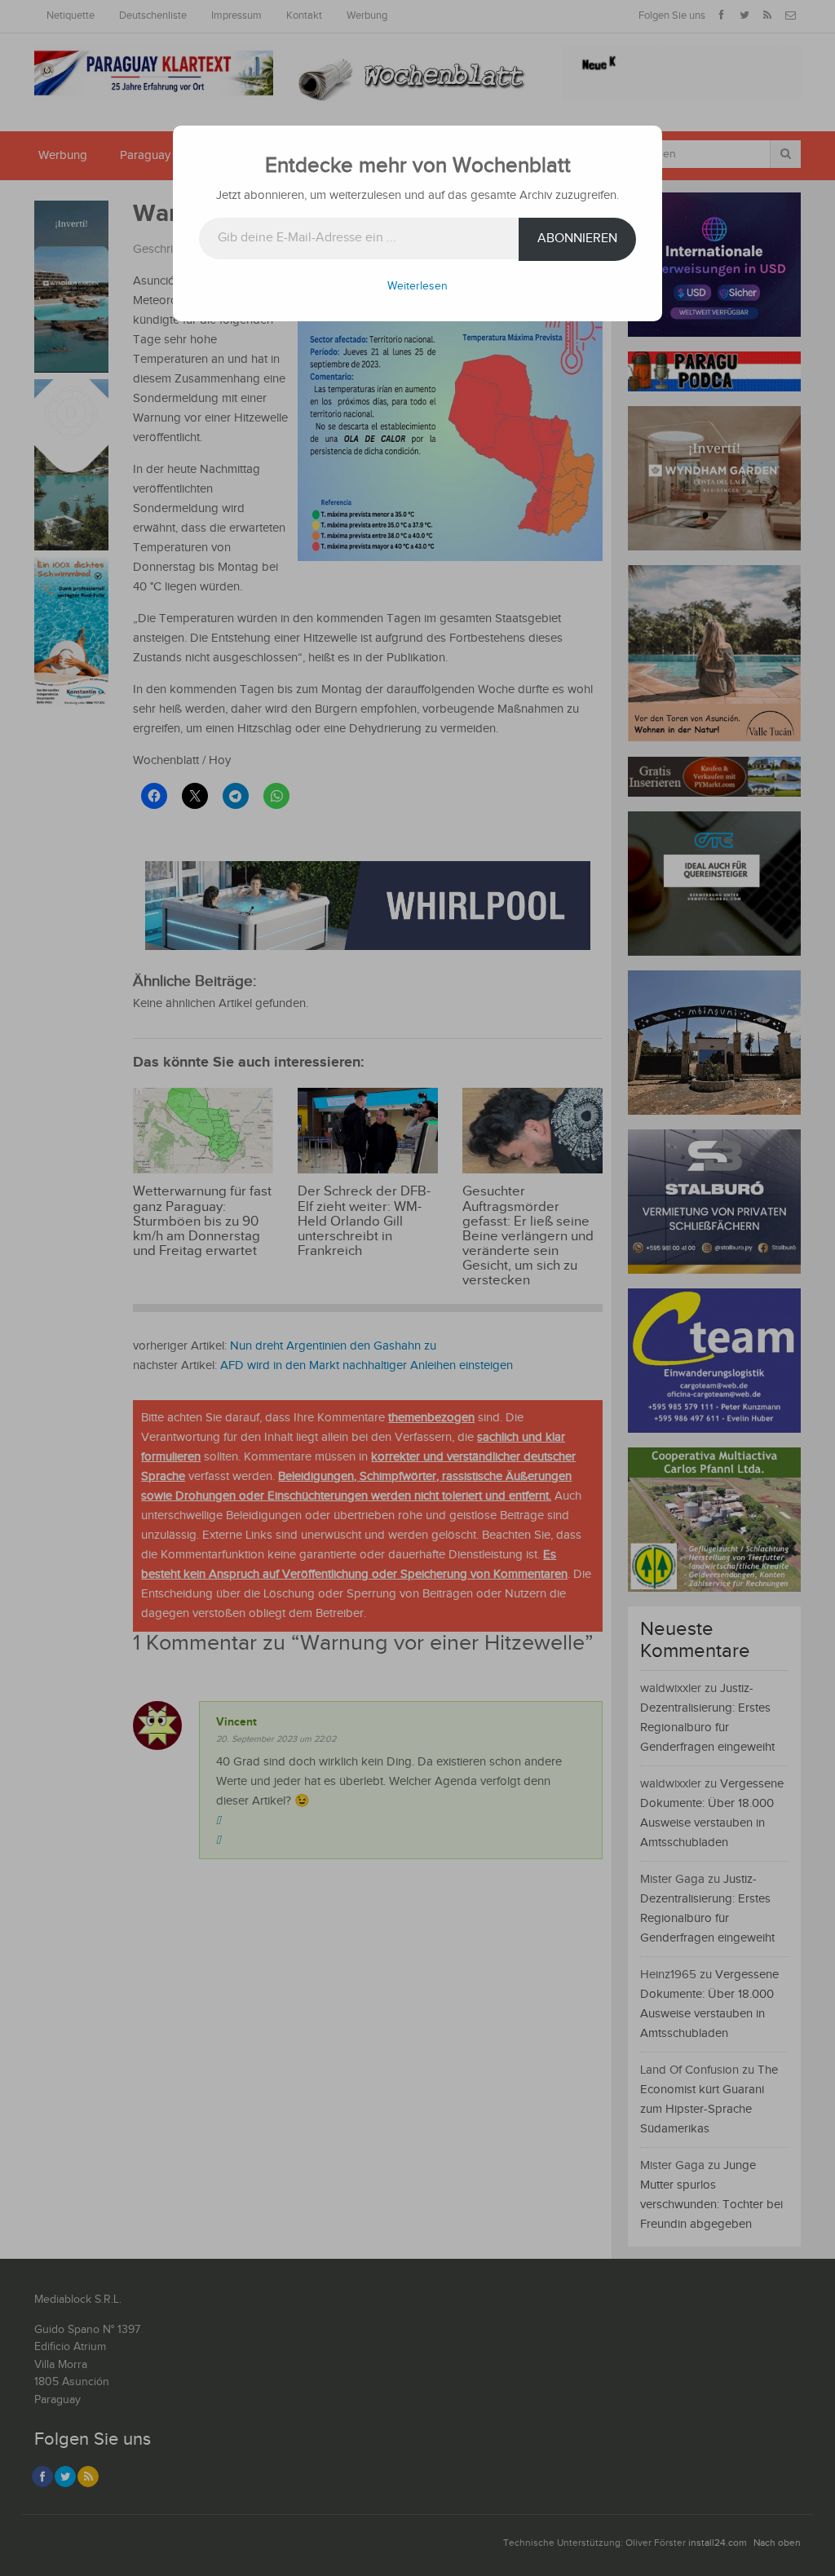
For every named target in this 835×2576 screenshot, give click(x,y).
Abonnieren (577, 239)
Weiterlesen (417, 286)
